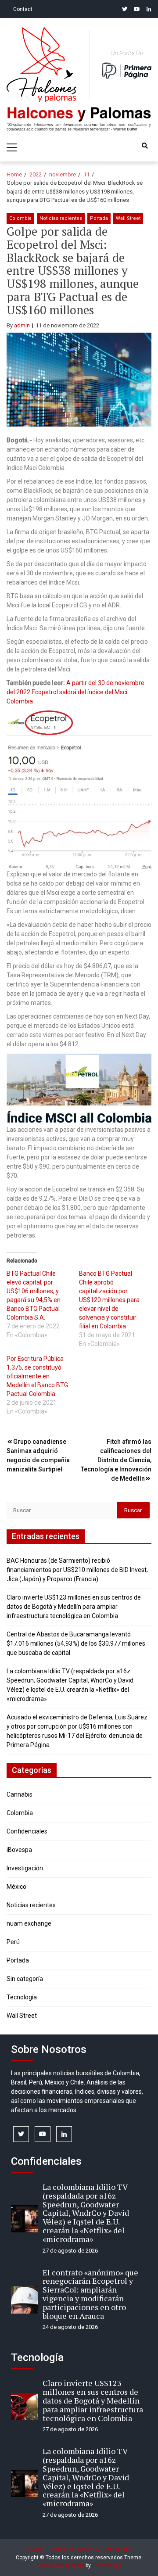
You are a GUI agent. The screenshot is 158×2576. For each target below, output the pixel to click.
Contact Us (117, 2550)
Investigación (25, 1868)
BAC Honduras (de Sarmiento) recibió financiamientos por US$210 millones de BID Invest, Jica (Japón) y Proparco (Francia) (77, 1570)
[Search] (145, 146)
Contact (23, 9)
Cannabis (20, 1794)
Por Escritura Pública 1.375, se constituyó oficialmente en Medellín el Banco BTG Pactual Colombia (37, 1376)
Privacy (34, 2550)
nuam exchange (29, 1923)
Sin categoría (25, 1979)
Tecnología (22, 1997)
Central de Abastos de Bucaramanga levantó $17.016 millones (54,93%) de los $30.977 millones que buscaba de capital (76, 1643)
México (16, 1887)
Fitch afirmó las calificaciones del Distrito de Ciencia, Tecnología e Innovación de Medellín (116, 1460)
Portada (99, 218)
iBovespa (19, 1850)
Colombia (20, 218)
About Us (88, 2550)
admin (22, 325)
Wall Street (128, 218)
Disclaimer (60, 2550)
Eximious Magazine (60, 2565)
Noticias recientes (61, 218)
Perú (13, 1942)
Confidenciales (27, 1831)
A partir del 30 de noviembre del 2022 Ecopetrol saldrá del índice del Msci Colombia (75, 692)
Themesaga (107, 2565)
